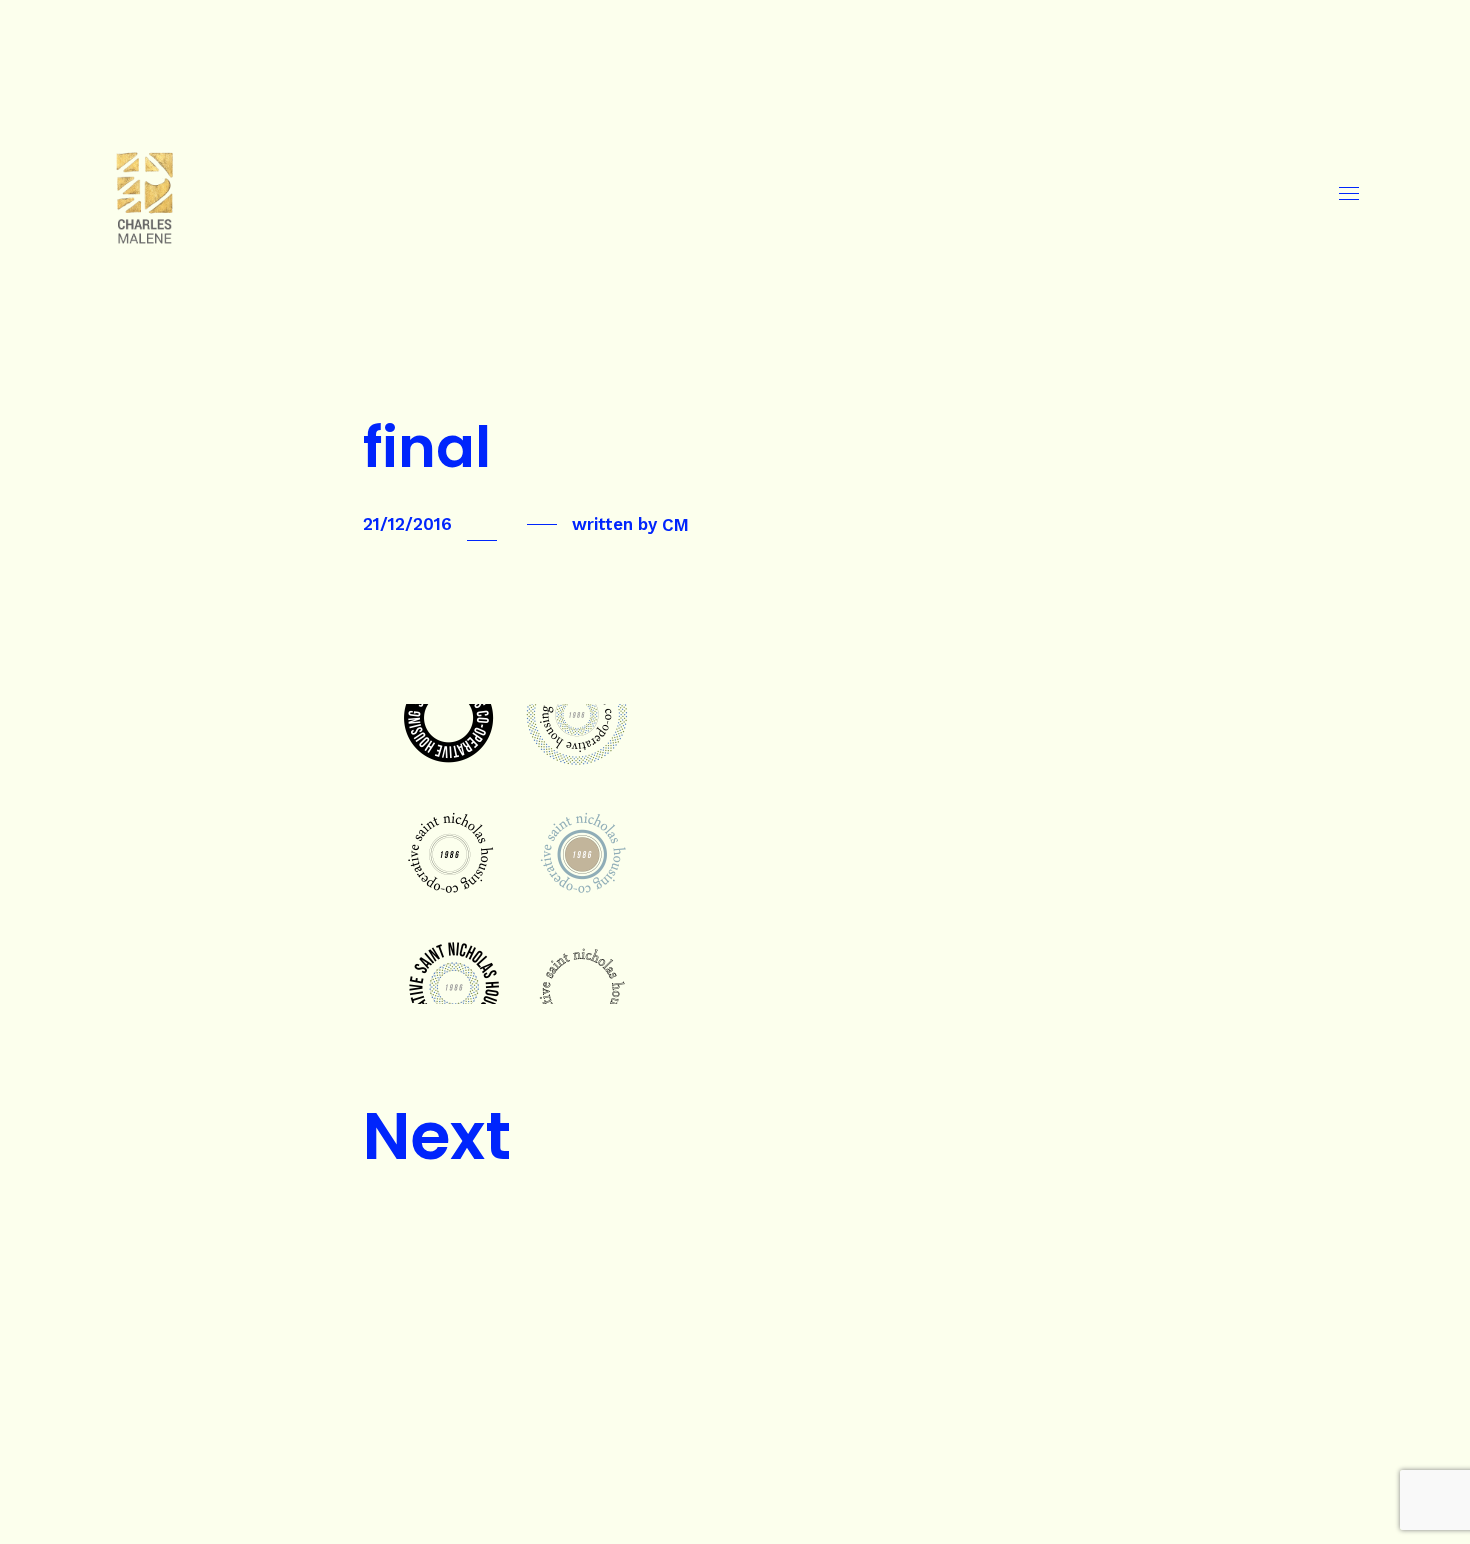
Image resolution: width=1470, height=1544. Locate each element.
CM (675, 524)
